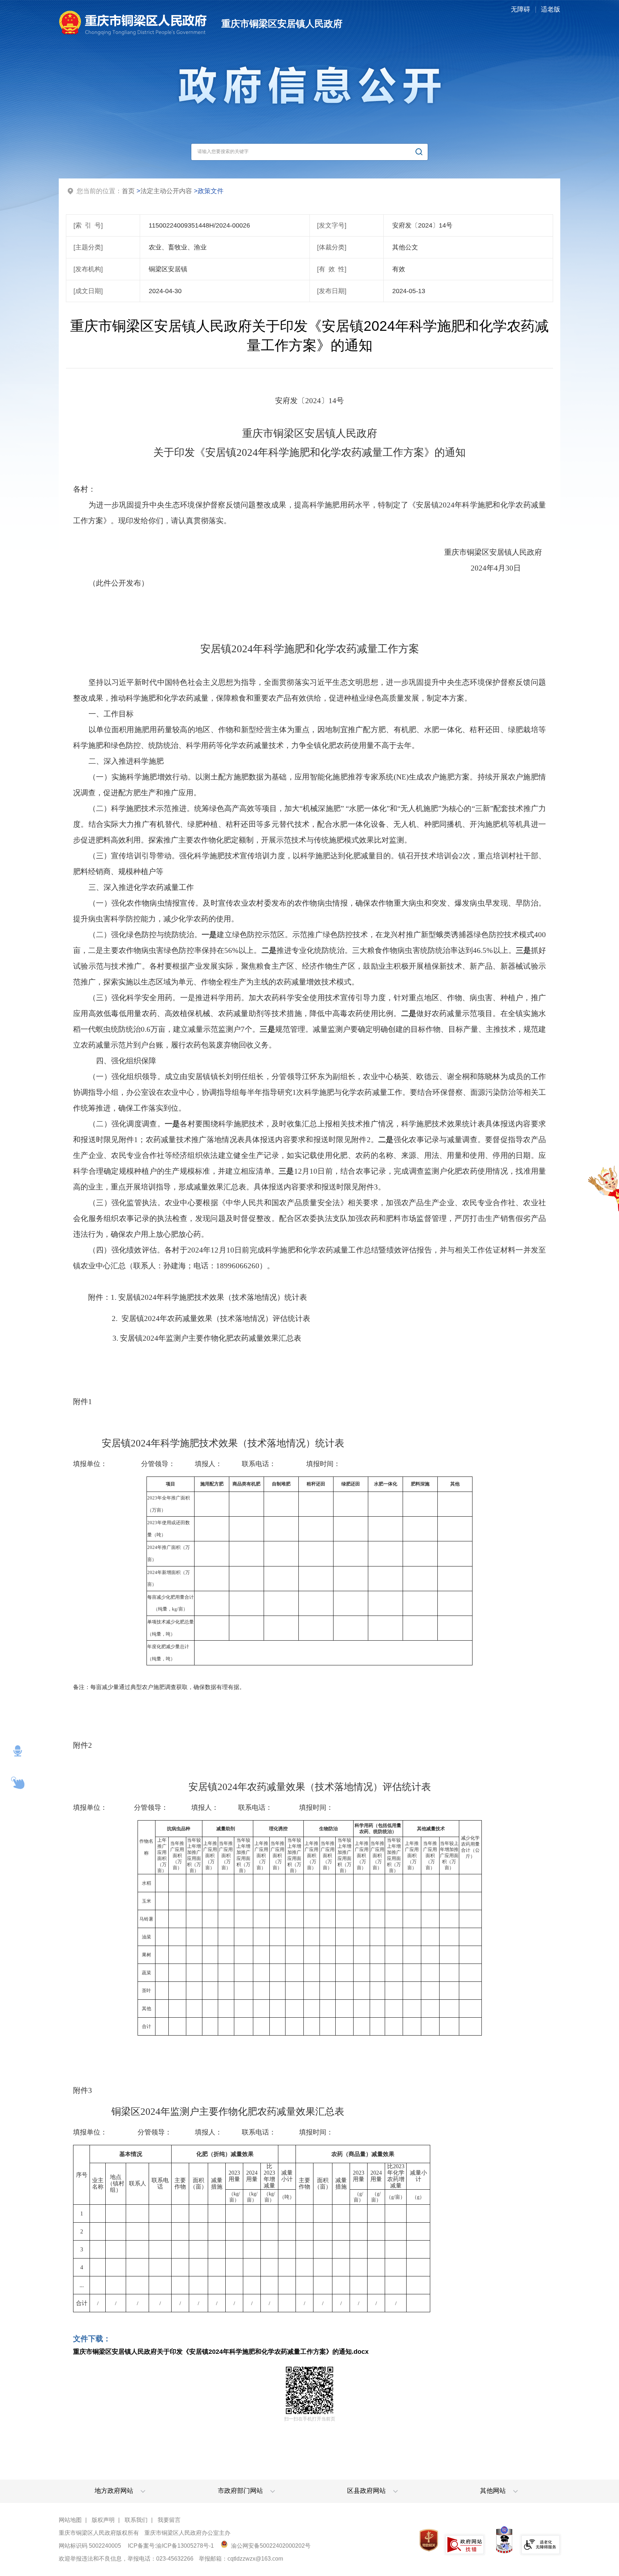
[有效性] (332, 269)
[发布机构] (88, 269)
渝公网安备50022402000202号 (270, 2546)
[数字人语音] (18, 1751)
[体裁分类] (332, 247)
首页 (128, 191)
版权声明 (103, 2520)
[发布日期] (332, 291)
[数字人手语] (18, 1783)
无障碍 (520, 9)
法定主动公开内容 (166, 191)
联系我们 (136, 2520)
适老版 (551, 9)
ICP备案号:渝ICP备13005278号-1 (171, 2546)
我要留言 (169, 2520)
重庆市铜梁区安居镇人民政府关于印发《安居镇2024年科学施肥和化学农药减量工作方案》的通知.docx (221, 2352)
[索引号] (88, 225)
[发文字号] (332, 225)
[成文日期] (88, 291)
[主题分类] (88, 247)
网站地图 (70, 2520)
